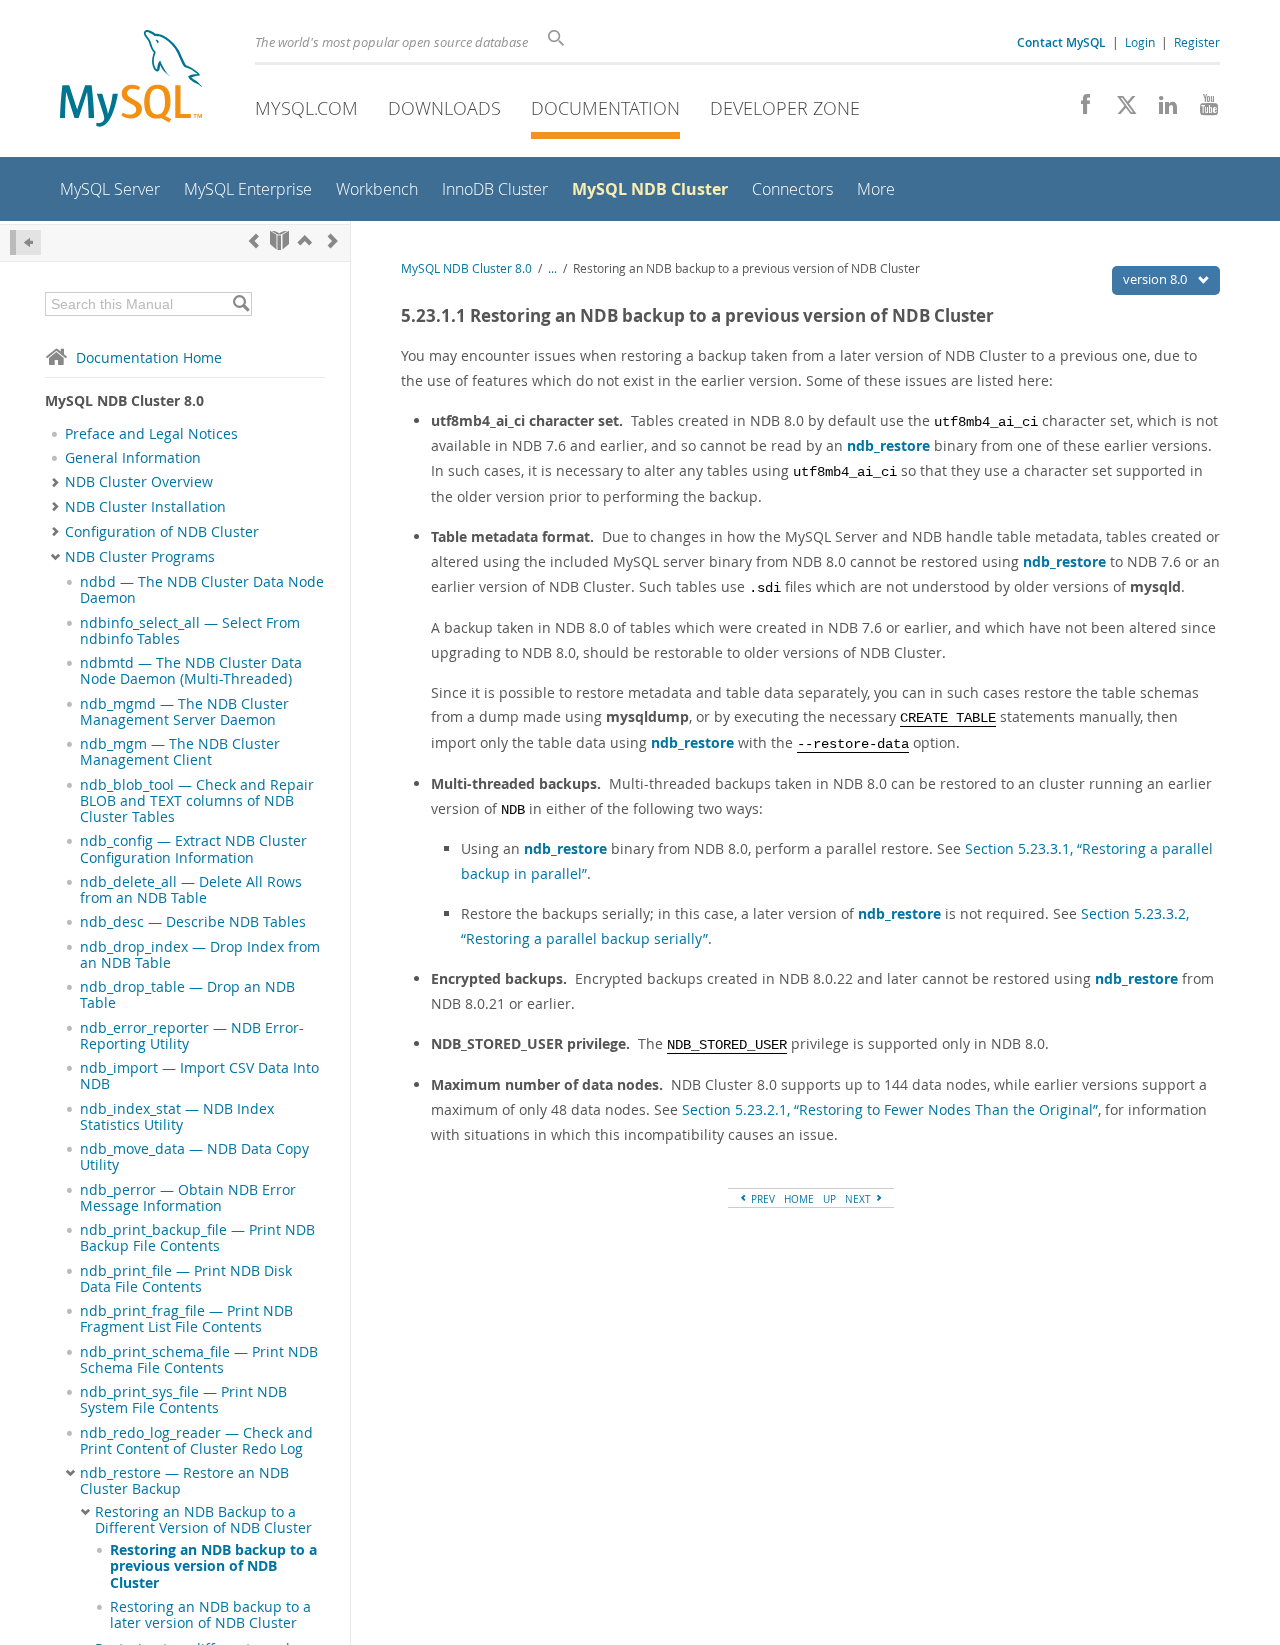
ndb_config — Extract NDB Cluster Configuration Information (193, 849)
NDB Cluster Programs (140, 557)
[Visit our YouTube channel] (1201, 110)
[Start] (279, 240)
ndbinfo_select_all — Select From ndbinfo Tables (190, 631)
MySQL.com (306, 108)
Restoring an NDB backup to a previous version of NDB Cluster (213, 1566)
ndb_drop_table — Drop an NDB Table (187, 995)
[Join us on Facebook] (1078, 110)
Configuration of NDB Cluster (162, 532)
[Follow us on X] (1119, 110)
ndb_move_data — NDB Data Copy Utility (194, 1157)
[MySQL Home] (131, 80)
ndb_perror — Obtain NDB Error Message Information (188, 1198)
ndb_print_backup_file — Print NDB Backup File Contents (197, 1238)
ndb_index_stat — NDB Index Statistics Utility (177, 1117)
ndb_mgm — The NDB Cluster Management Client (180, 752)
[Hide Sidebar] (25, 242)
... (552, 268)
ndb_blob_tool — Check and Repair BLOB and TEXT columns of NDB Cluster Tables (197, 801)
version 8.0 (1156, 279)
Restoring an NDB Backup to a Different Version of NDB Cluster (203, 1520)
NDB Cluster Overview (139, 482)
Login (1140, 42)
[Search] (240, 304)
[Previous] (254, 240)
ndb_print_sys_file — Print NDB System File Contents (183, 1400)
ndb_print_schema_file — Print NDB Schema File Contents (199, 1360)
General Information (133, 458)
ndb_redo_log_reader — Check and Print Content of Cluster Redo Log (196, 1441)
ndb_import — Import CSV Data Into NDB (199, 1076)
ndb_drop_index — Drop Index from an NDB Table (200, 955)
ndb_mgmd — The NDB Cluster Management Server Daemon (184, 712)
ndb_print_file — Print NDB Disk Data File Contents (186, 1279)
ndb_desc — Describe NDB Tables (193, 922)
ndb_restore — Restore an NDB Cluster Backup (184, 1481)
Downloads (444, 108)
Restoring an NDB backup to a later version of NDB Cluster (210, 1615)
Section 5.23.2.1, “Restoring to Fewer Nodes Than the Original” (890, 1109)
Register (1197, 42)
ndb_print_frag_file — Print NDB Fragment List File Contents (186, 1319)
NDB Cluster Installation (145, 507)
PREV (761, 1199)
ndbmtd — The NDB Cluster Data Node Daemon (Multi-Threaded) (191, 671)
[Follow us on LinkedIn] (1160, 110)
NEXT (859, 1199)
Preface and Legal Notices (151, 434)
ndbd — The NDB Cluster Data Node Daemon (202, 590)
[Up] (305, 240)
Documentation (605, 108)
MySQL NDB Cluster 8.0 (466, 268)
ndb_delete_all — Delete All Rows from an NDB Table (191, 890)
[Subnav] (55, 482)
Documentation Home (149, 357)
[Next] (333, 240)
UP (829, 1199)
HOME (799, 1199)
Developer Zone (785, 108)
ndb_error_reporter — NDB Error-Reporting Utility (192, 1036)
